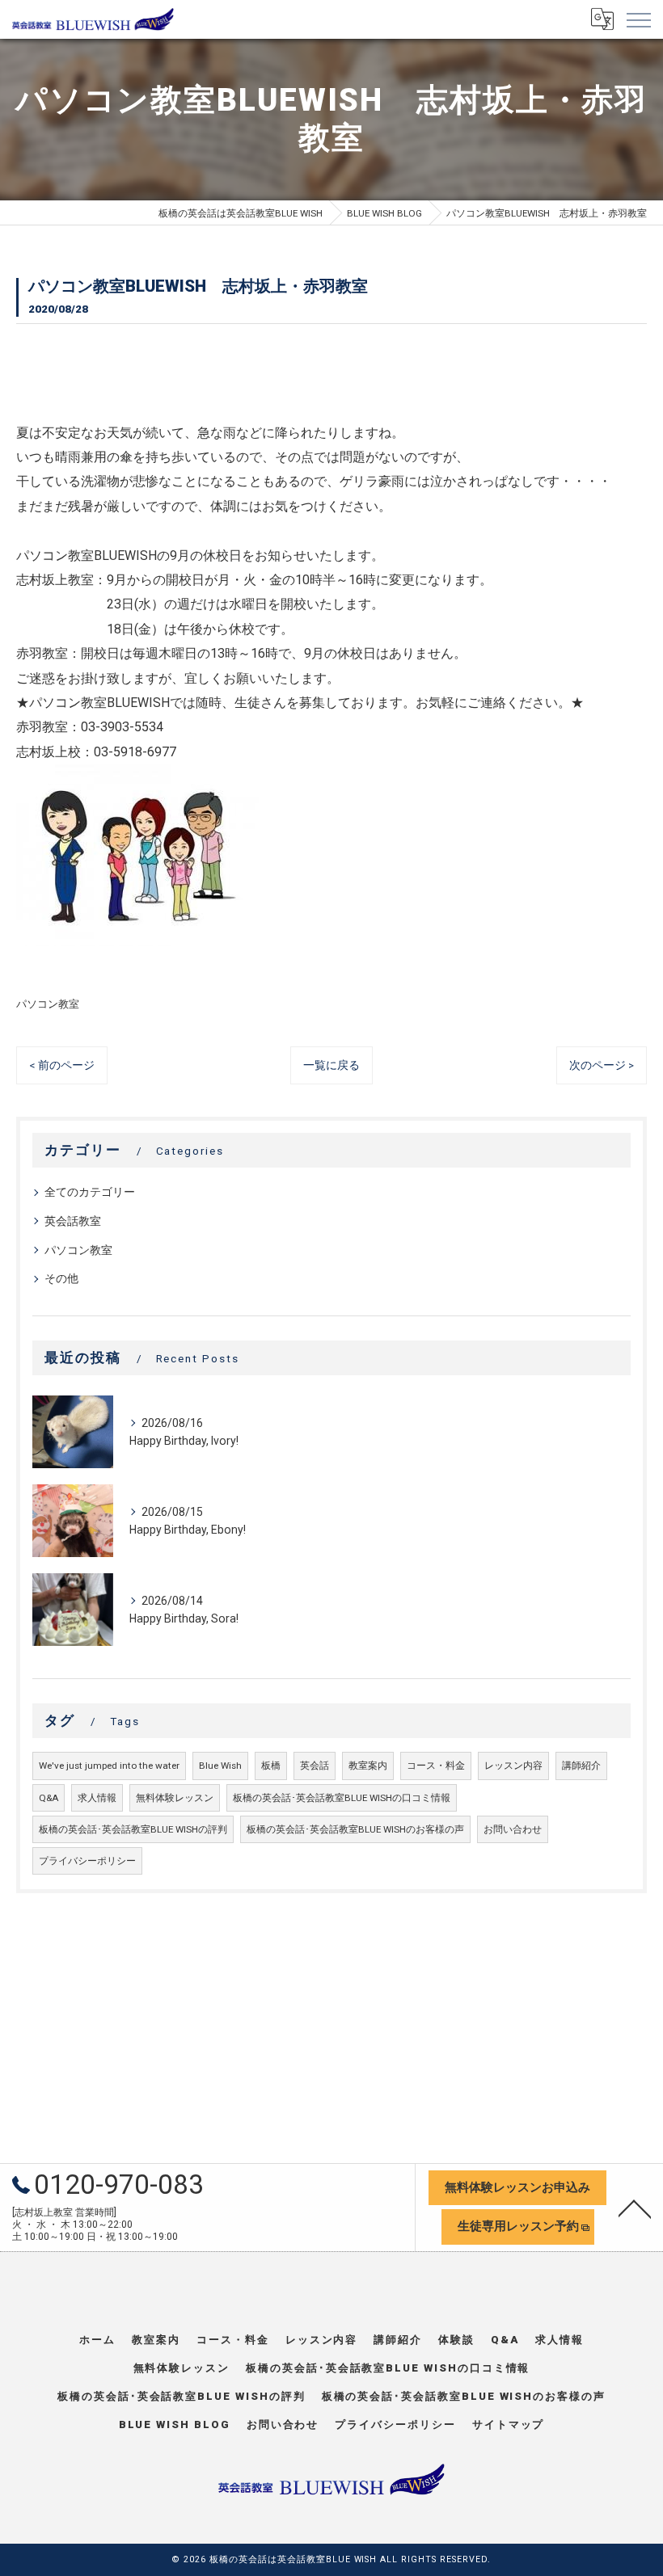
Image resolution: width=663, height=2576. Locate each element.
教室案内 (368, 1766)
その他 (61, 1278)
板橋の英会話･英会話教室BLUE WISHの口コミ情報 (342, 1798)
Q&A (49, 1798)
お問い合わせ (513, 1829)
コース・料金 (436, 1766)
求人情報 (97, 1798)
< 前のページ (62, 1065)
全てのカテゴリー (90, 1192)
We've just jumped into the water (109, 1766)
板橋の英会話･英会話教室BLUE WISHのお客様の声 (355, 1829)
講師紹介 (581, 1766)
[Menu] (638, 19)
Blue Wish (220, 1766)
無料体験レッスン (175, 1798)
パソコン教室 (48, 1004)
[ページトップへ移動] (635, 2208)
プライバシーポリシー (87, 1861)
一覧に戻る (331, 1065)
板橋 (271, 1766)
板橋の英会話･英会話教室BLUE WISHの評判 (133, 1829)
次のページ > (602, 1065)
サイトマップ (509, 2424)
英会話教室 (73, 1221)
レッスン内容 (513, 1766)
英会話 (315, 1766)
